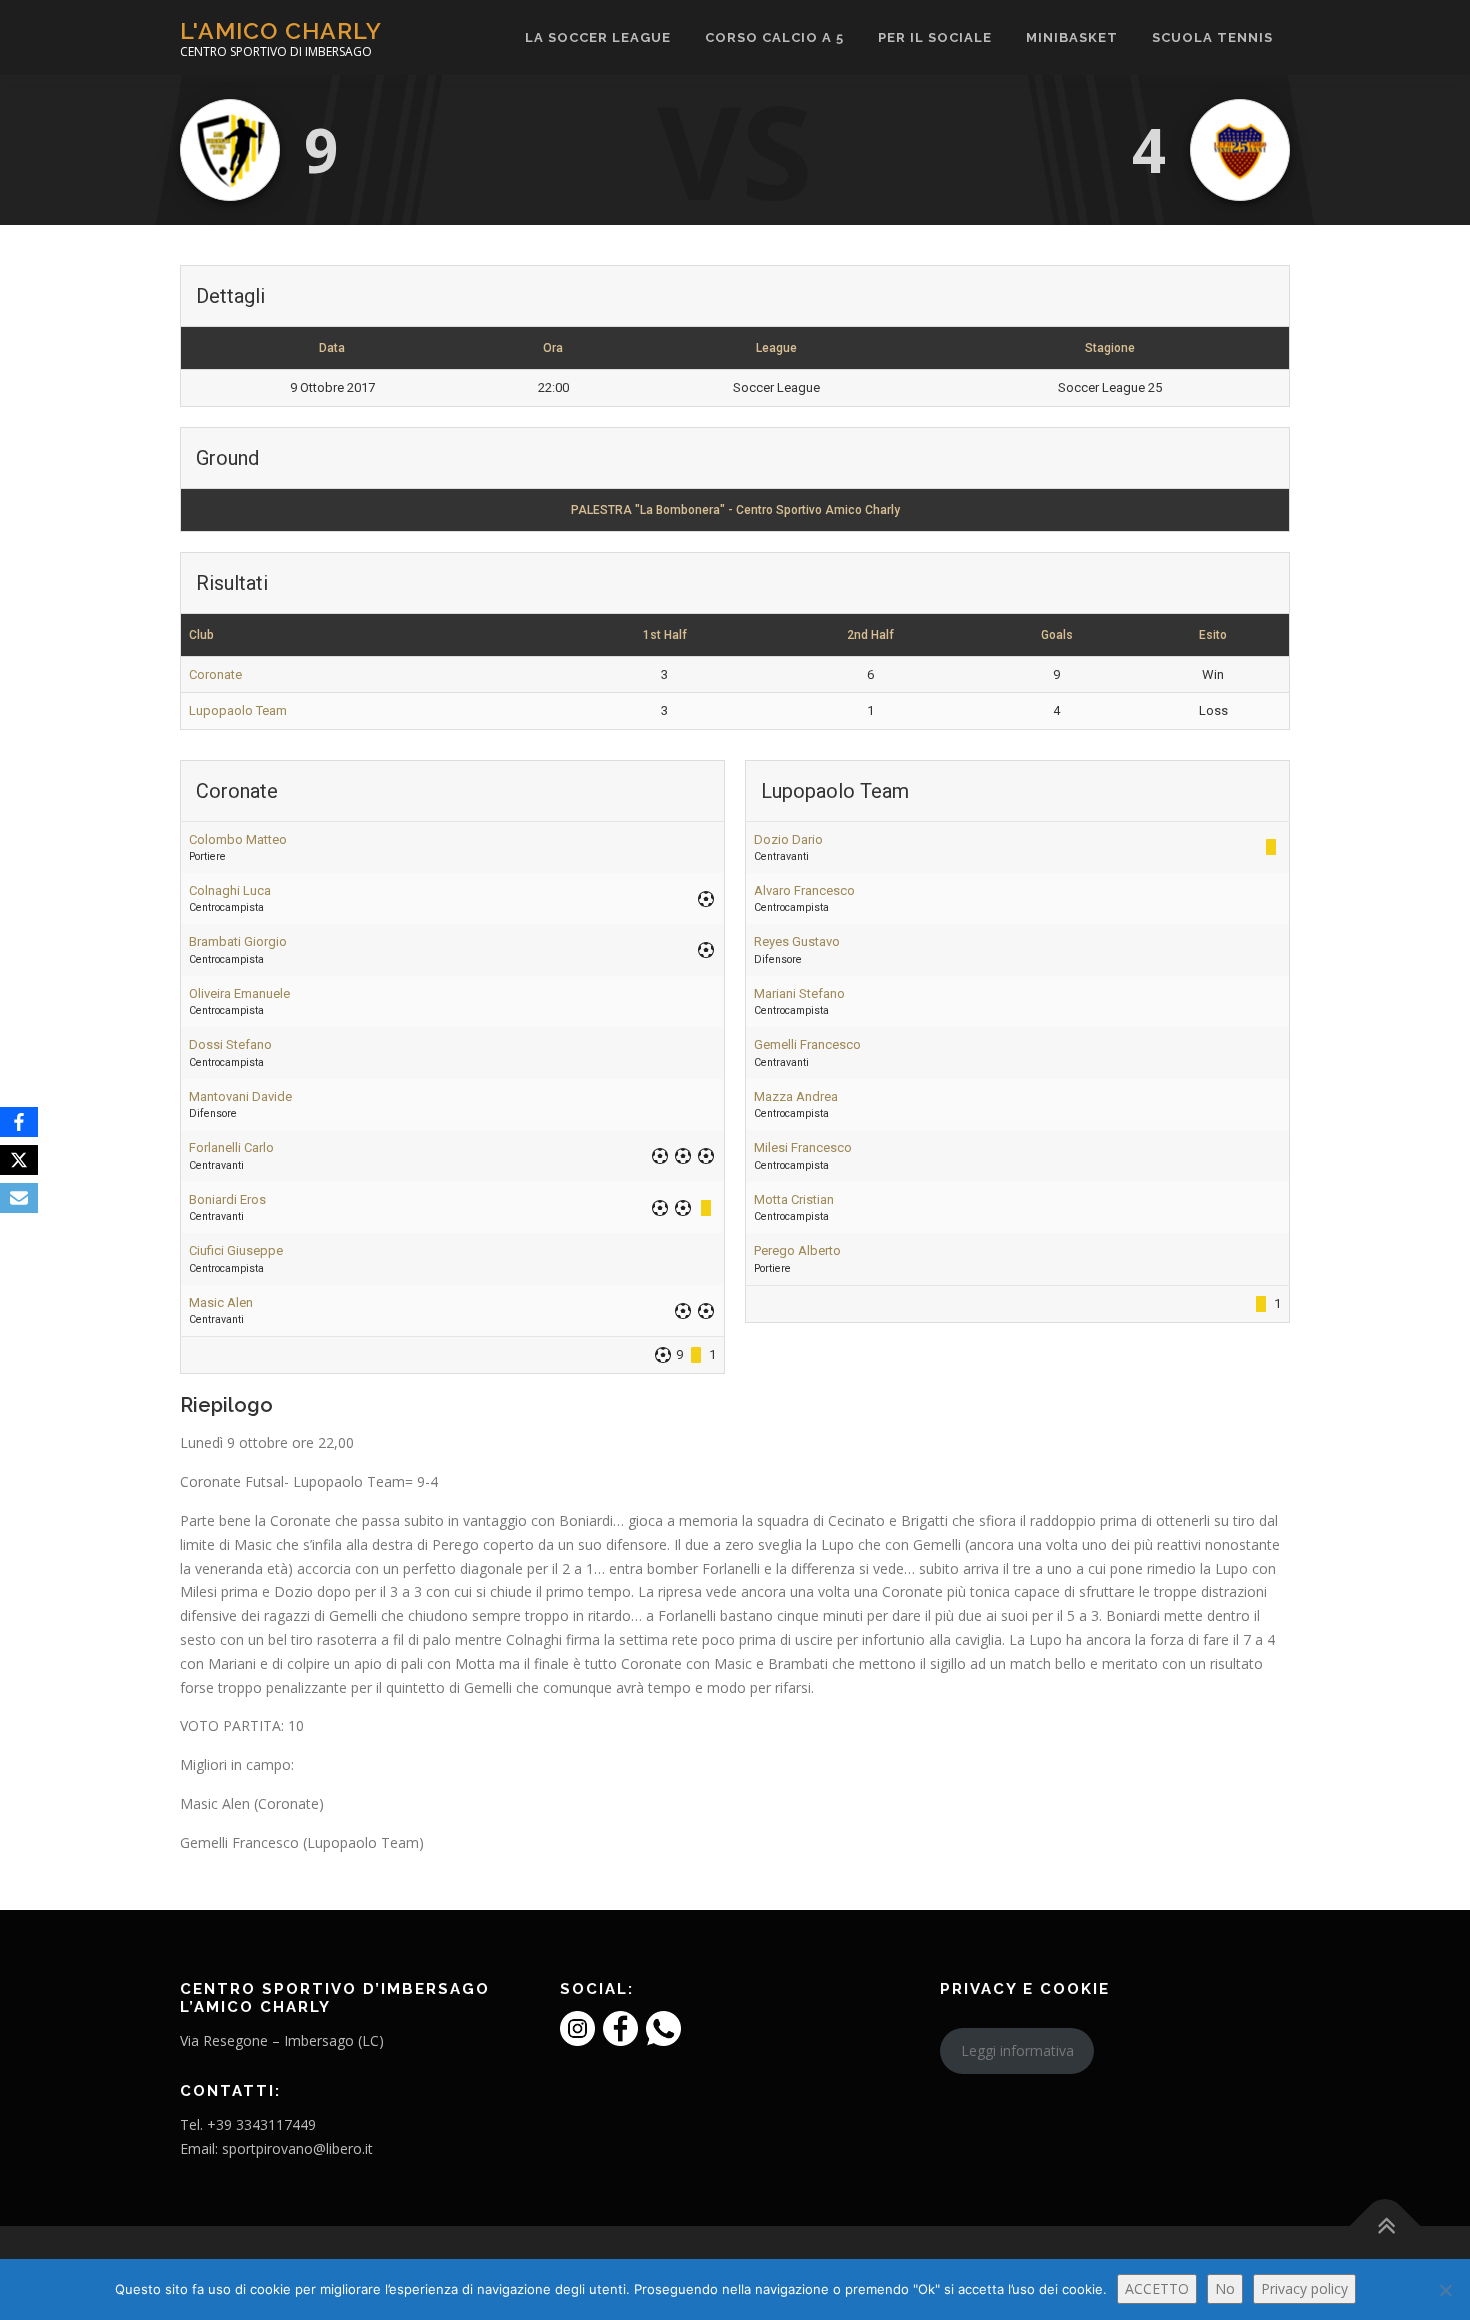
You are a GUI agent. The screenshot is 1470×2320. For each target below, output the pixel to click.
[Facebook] (19, 1122)
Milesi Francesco (803, 1147)
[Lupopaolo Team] (1240, 150)
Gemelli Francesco (807, 1044)
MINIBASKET (1072, 37)
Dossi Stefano (230, 1044)
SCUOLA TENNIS (1212, 37)
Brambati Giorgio (238, 941)
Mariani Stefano (799, 993)
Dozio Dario (788, 839)
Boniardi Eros (227, 1199)
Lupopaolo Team (238, 710)
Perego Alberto (797, 1250)
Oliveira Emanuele (239, 993)
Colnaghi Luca (230, 890)
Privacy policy (1304, 2288)
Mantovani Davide (240, 1096)
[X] (19, 1160)
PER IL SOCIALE (935, 37)
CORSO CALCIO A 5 (774, 37)
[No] (1445, 2290)
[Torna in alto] (1385, 2226)
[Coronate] (230, 150)
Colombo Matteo (238, 839)
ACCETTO (1157, 2288)
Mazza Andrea (796, 1096)
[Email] (19, 1198)
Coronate (215, 674)
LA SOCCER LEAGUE (598, 37)
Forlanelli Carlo (231, 1147)
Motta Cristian (794, 1199)
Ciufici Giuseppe (236, 1250)
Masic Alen (221, 1302)
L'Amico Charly (281, 30)
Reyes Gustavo (797, 941)
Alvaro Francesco (804, 890)
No (1225, 2288)
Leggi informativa (1017, 2050)
